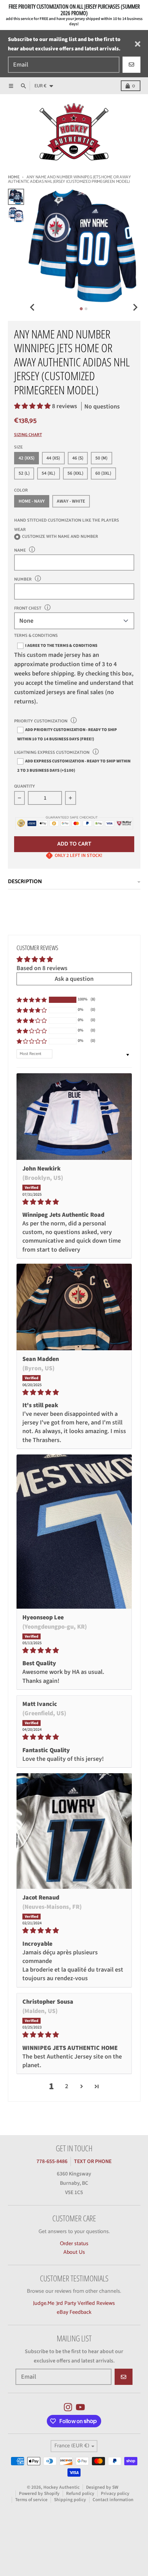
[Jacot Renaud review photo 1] (74, 1831)
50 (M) (101, 458)
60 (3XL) (103, 473)
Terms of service (31, 2500)
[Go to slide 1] (81, 309)
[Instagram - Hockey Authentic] (68, 2407)
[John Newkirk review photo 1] (74, 1117)
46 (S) (78, 458)
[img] (74, 1202)
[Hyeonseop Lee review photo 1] (74, 1532)
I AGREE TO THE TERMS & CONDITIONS (61, 645)
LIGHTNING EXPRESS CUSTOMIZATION (52, 753)
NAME (20, 550)
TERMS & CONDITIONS (36, 636)
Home (14, 177)
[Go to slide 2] (86, 309)
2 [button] (67, 2086)
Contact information (113, 2500)
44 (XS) (53, 458)
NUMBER (23, 579)
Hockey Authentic (61, 2487)
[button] (33, 406)
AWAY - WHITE (71, 501)
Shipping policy (70, 2500)
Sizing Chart (28, 435)
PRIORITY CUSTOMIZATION (41, 721)
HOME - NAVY (32, 501)
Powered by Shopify (39, 2493)
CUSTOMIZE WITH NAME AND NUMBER (60, 537)
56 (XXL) (75, 473)
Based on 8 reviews (42, 968)
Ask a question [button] (74, 979)
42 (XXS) (27, 458)
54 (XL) (48, 473)
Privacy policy (115, 2493)
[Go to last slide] (33, 308)
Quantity (25, 787)
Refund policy (80, 2493)
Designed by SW (102, 2487)
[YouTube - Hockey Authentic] (80, 2407)
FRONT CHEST (28, 608)
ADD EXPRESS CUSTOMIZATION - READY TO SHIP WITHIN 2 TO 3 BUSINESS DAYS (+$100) (74, 766)
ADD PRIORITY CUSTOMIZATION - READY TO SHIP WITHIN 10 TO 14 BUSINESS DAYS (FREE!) (67, 734)
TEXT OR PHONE (93, 2161)
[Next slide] (135, 308)
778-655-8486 (52, 2161)
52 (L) (24, 473)
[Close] (138, 44)
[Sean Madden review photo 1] (74, 1307)
